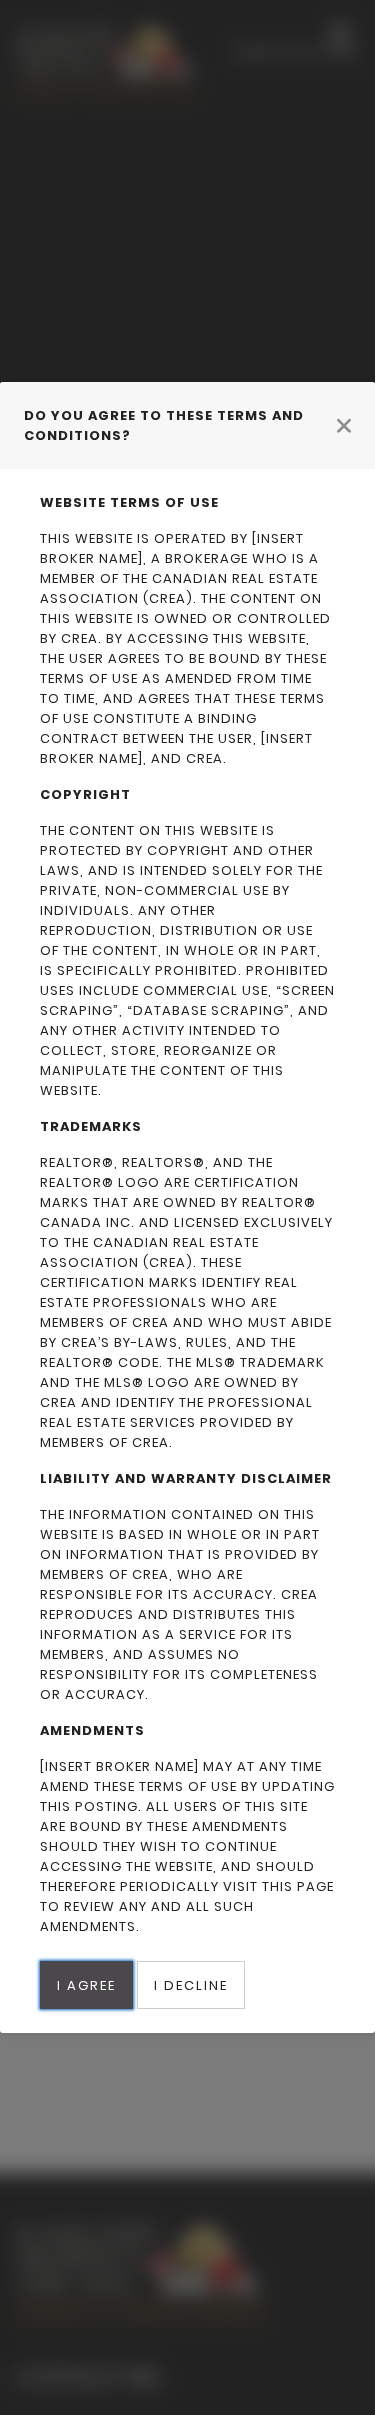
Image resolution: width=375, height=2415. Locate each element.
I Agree (86, 1985)
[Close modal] (344, 425)
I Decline (191, 1985)
